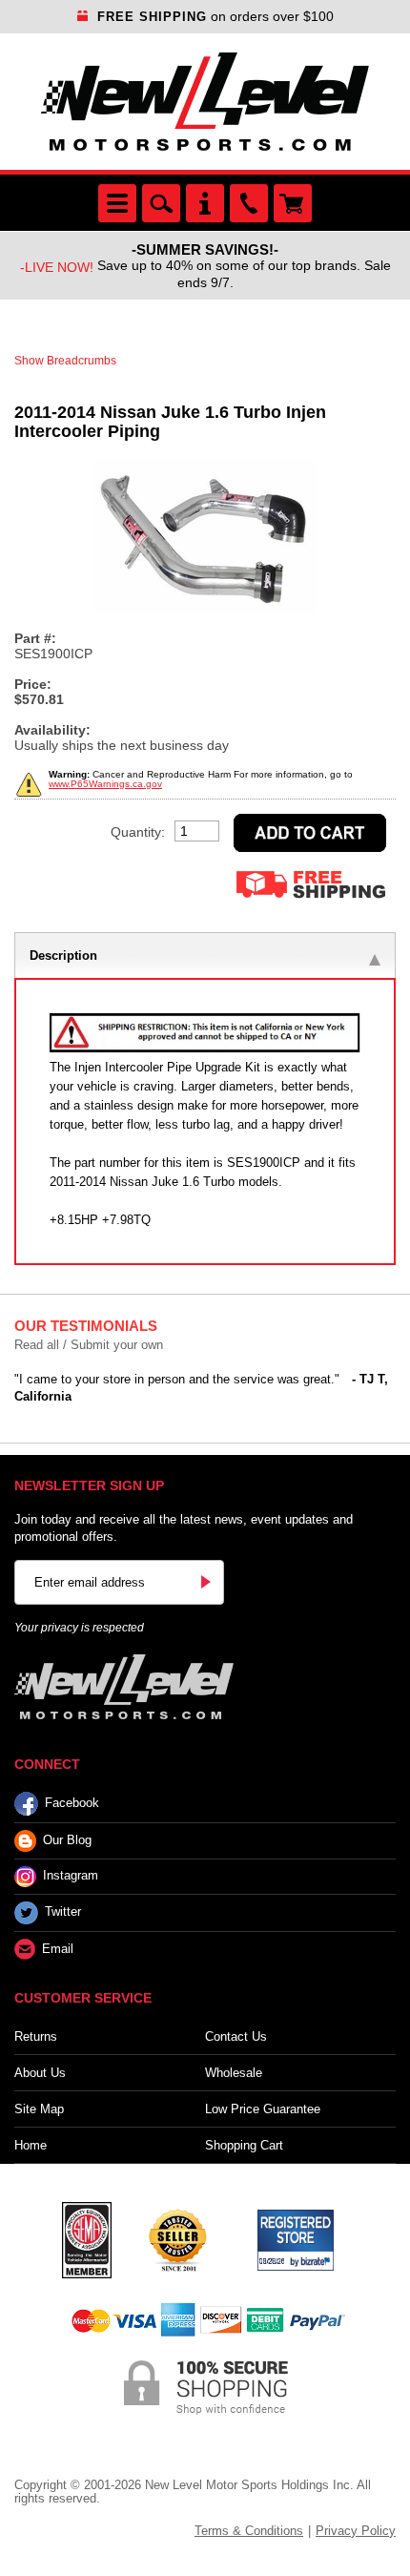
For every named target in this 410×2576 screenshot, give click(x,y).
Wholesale (234, 2073)
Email (58, 1949)
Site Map (39, 2109)
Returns (36, 2036)
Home (31, 2145)
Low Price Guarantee (263, 2109)
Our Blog (67, 1840)
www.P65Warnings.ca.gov (105, 784)
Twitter (63, 1911)
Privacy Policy (356, 2531)
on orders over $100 (215, 16)
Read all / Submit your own (89, 1345)
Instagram (71, 1875)
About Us (40, 2073)
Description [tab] (63, 956)
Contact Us (236, 2036)
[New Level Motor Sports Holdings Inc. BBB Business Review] (177, 2238)
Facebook (72, 1803)
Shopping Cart (244, 2145)
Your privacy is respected (79, 1628)
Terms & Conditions (249, 2531)
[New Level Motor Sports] (205, 102)
